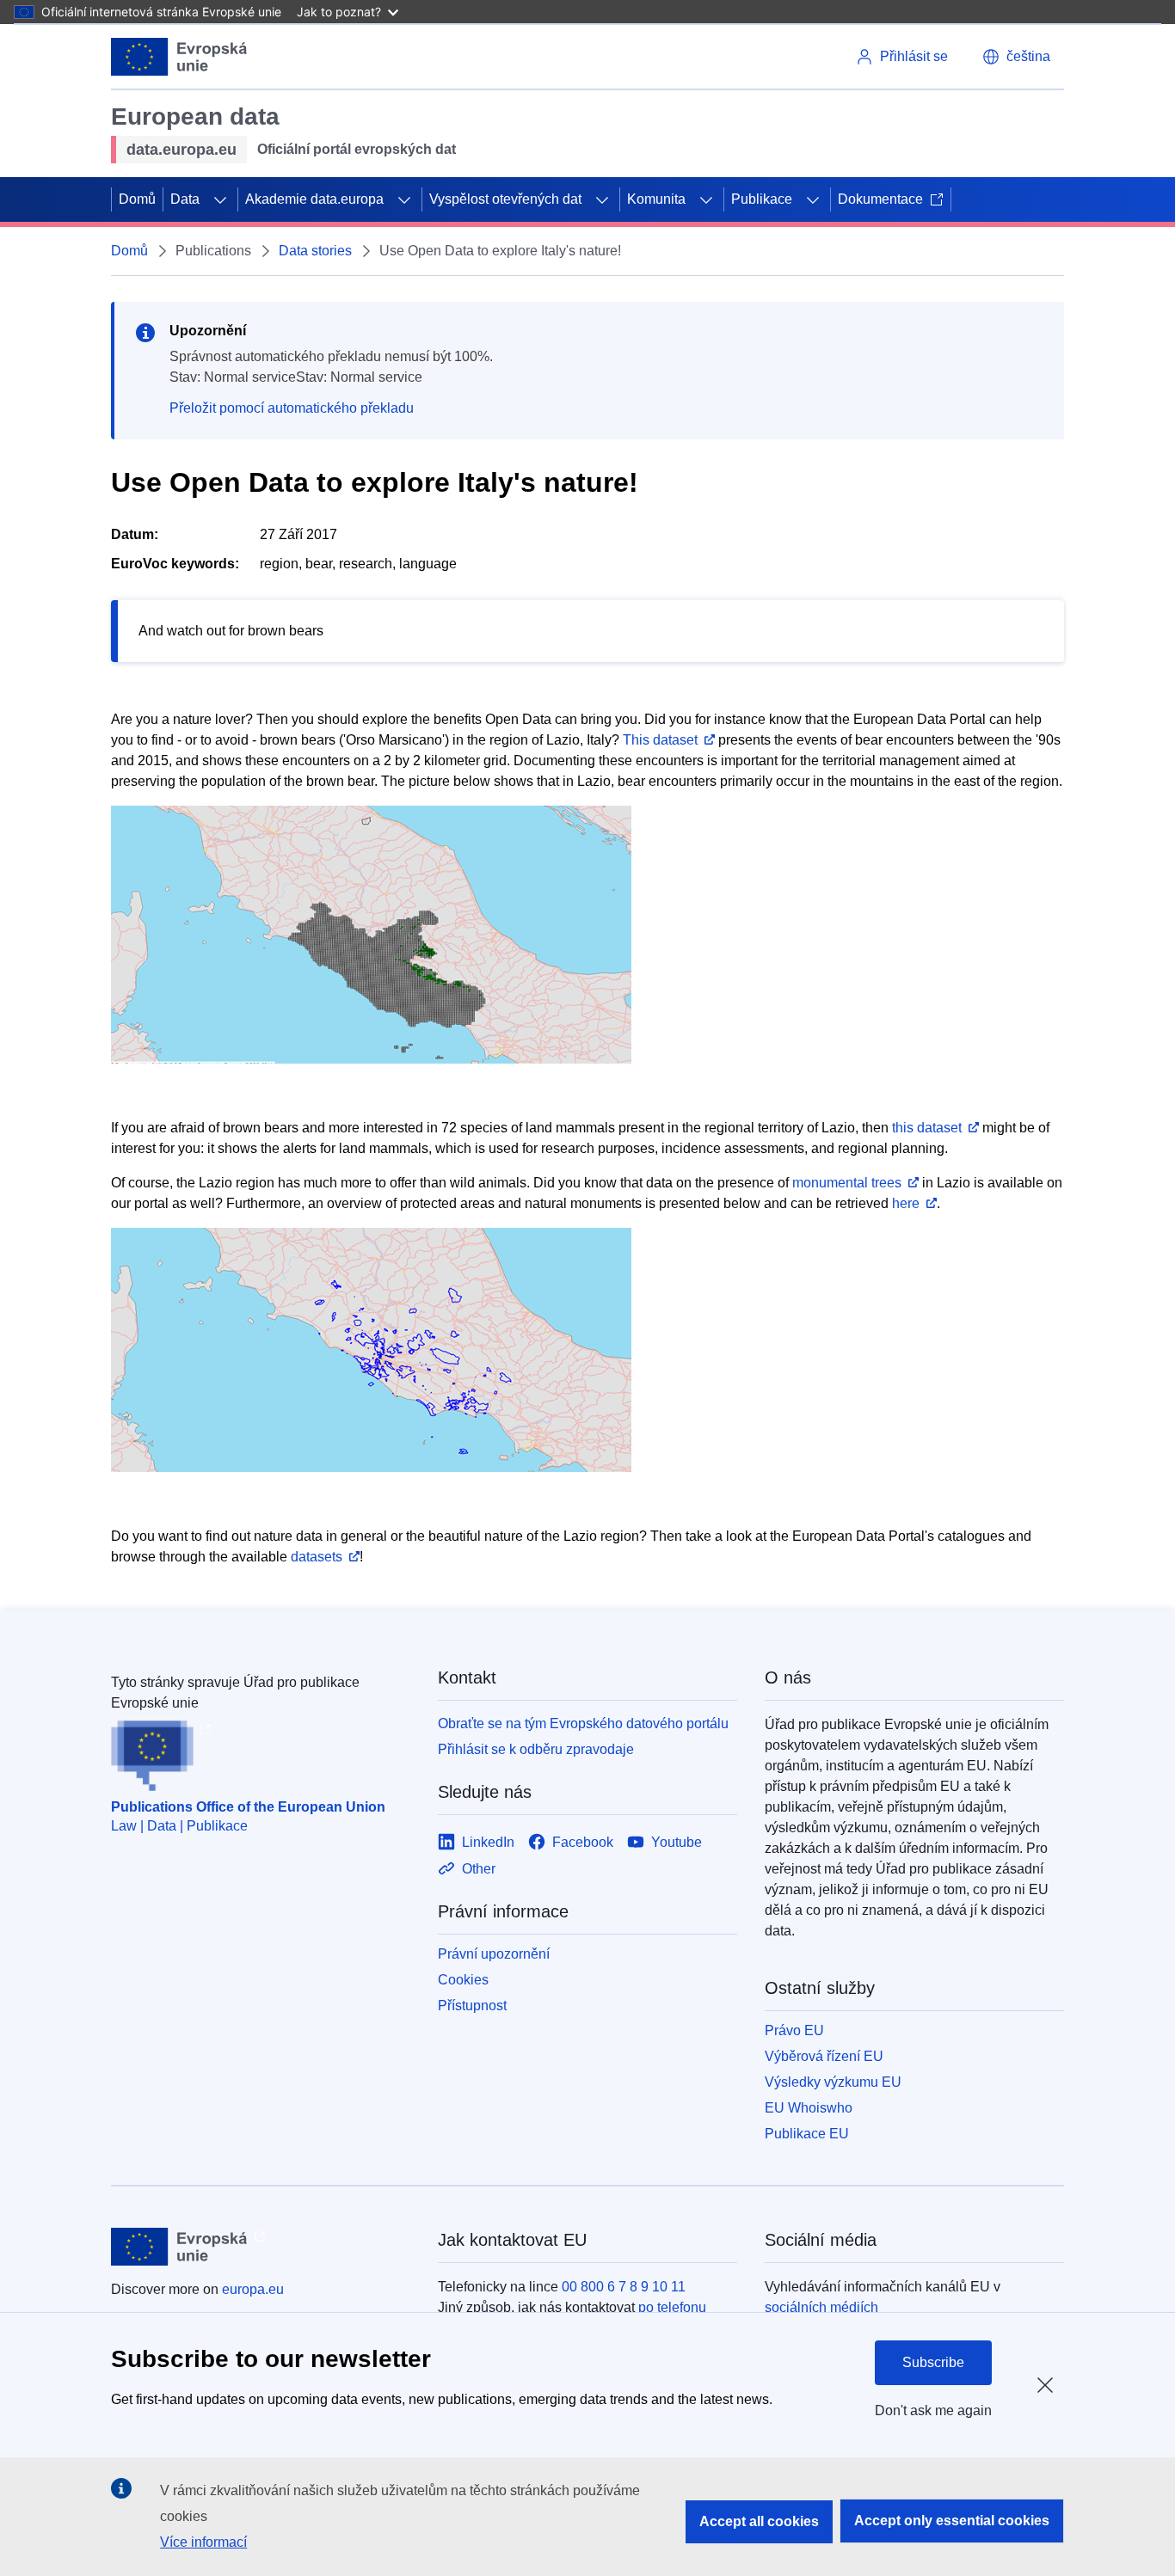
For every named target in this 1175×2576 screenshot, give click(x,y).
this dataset (927, 1128)
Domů (137, 199)
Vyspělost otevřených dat (505, 199)
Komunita (656, 199)
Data (185, 199)
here (906, 1203)
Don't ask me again (933, 2410)
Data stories (315, 251)
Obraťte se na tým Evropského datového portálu (583, 1723)
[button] (1016, 57)
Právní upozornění (494, 1954)
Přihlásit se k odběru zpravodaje (536, 1749)
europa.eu (253, 2289)
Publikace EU (807, 2134)
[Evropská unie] (179, 57)
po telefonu (672, 2307)
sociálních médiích (821, 2307)
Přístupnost (472, 2006)
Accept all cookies (759, 2521)
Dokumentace (880, 199)
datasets (317, 1557)
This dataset (660, 740)
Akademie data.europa (314, 199)
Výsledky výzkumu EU (833, 2082)
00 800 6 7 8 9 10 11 (624, 2287)
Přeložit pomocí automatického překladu (292, 408)
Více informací (203, 2542)
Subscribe (933, 2362)
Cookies (463, 1980)
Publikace (762, 199)
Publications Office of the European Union (248, 1807)
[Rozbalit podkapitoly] (220, 199)
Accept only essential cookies (952, 2521)
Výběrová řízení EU (824, 2056)
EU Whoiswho (809, 2108)
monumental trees (847, 1183)
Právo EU (794, 2030)
